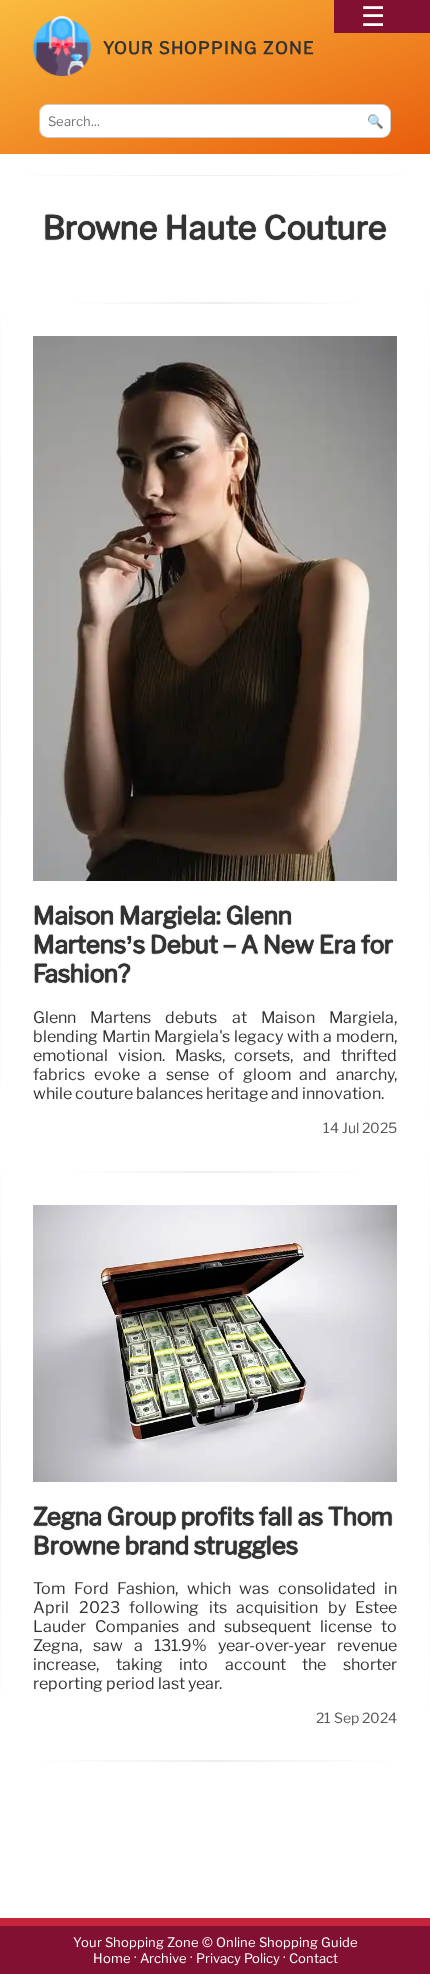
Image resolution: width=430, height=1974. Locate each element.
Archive (163, 1958)
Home (112, 1958)
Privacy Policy (238, 1958)
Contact (313, 1958)
